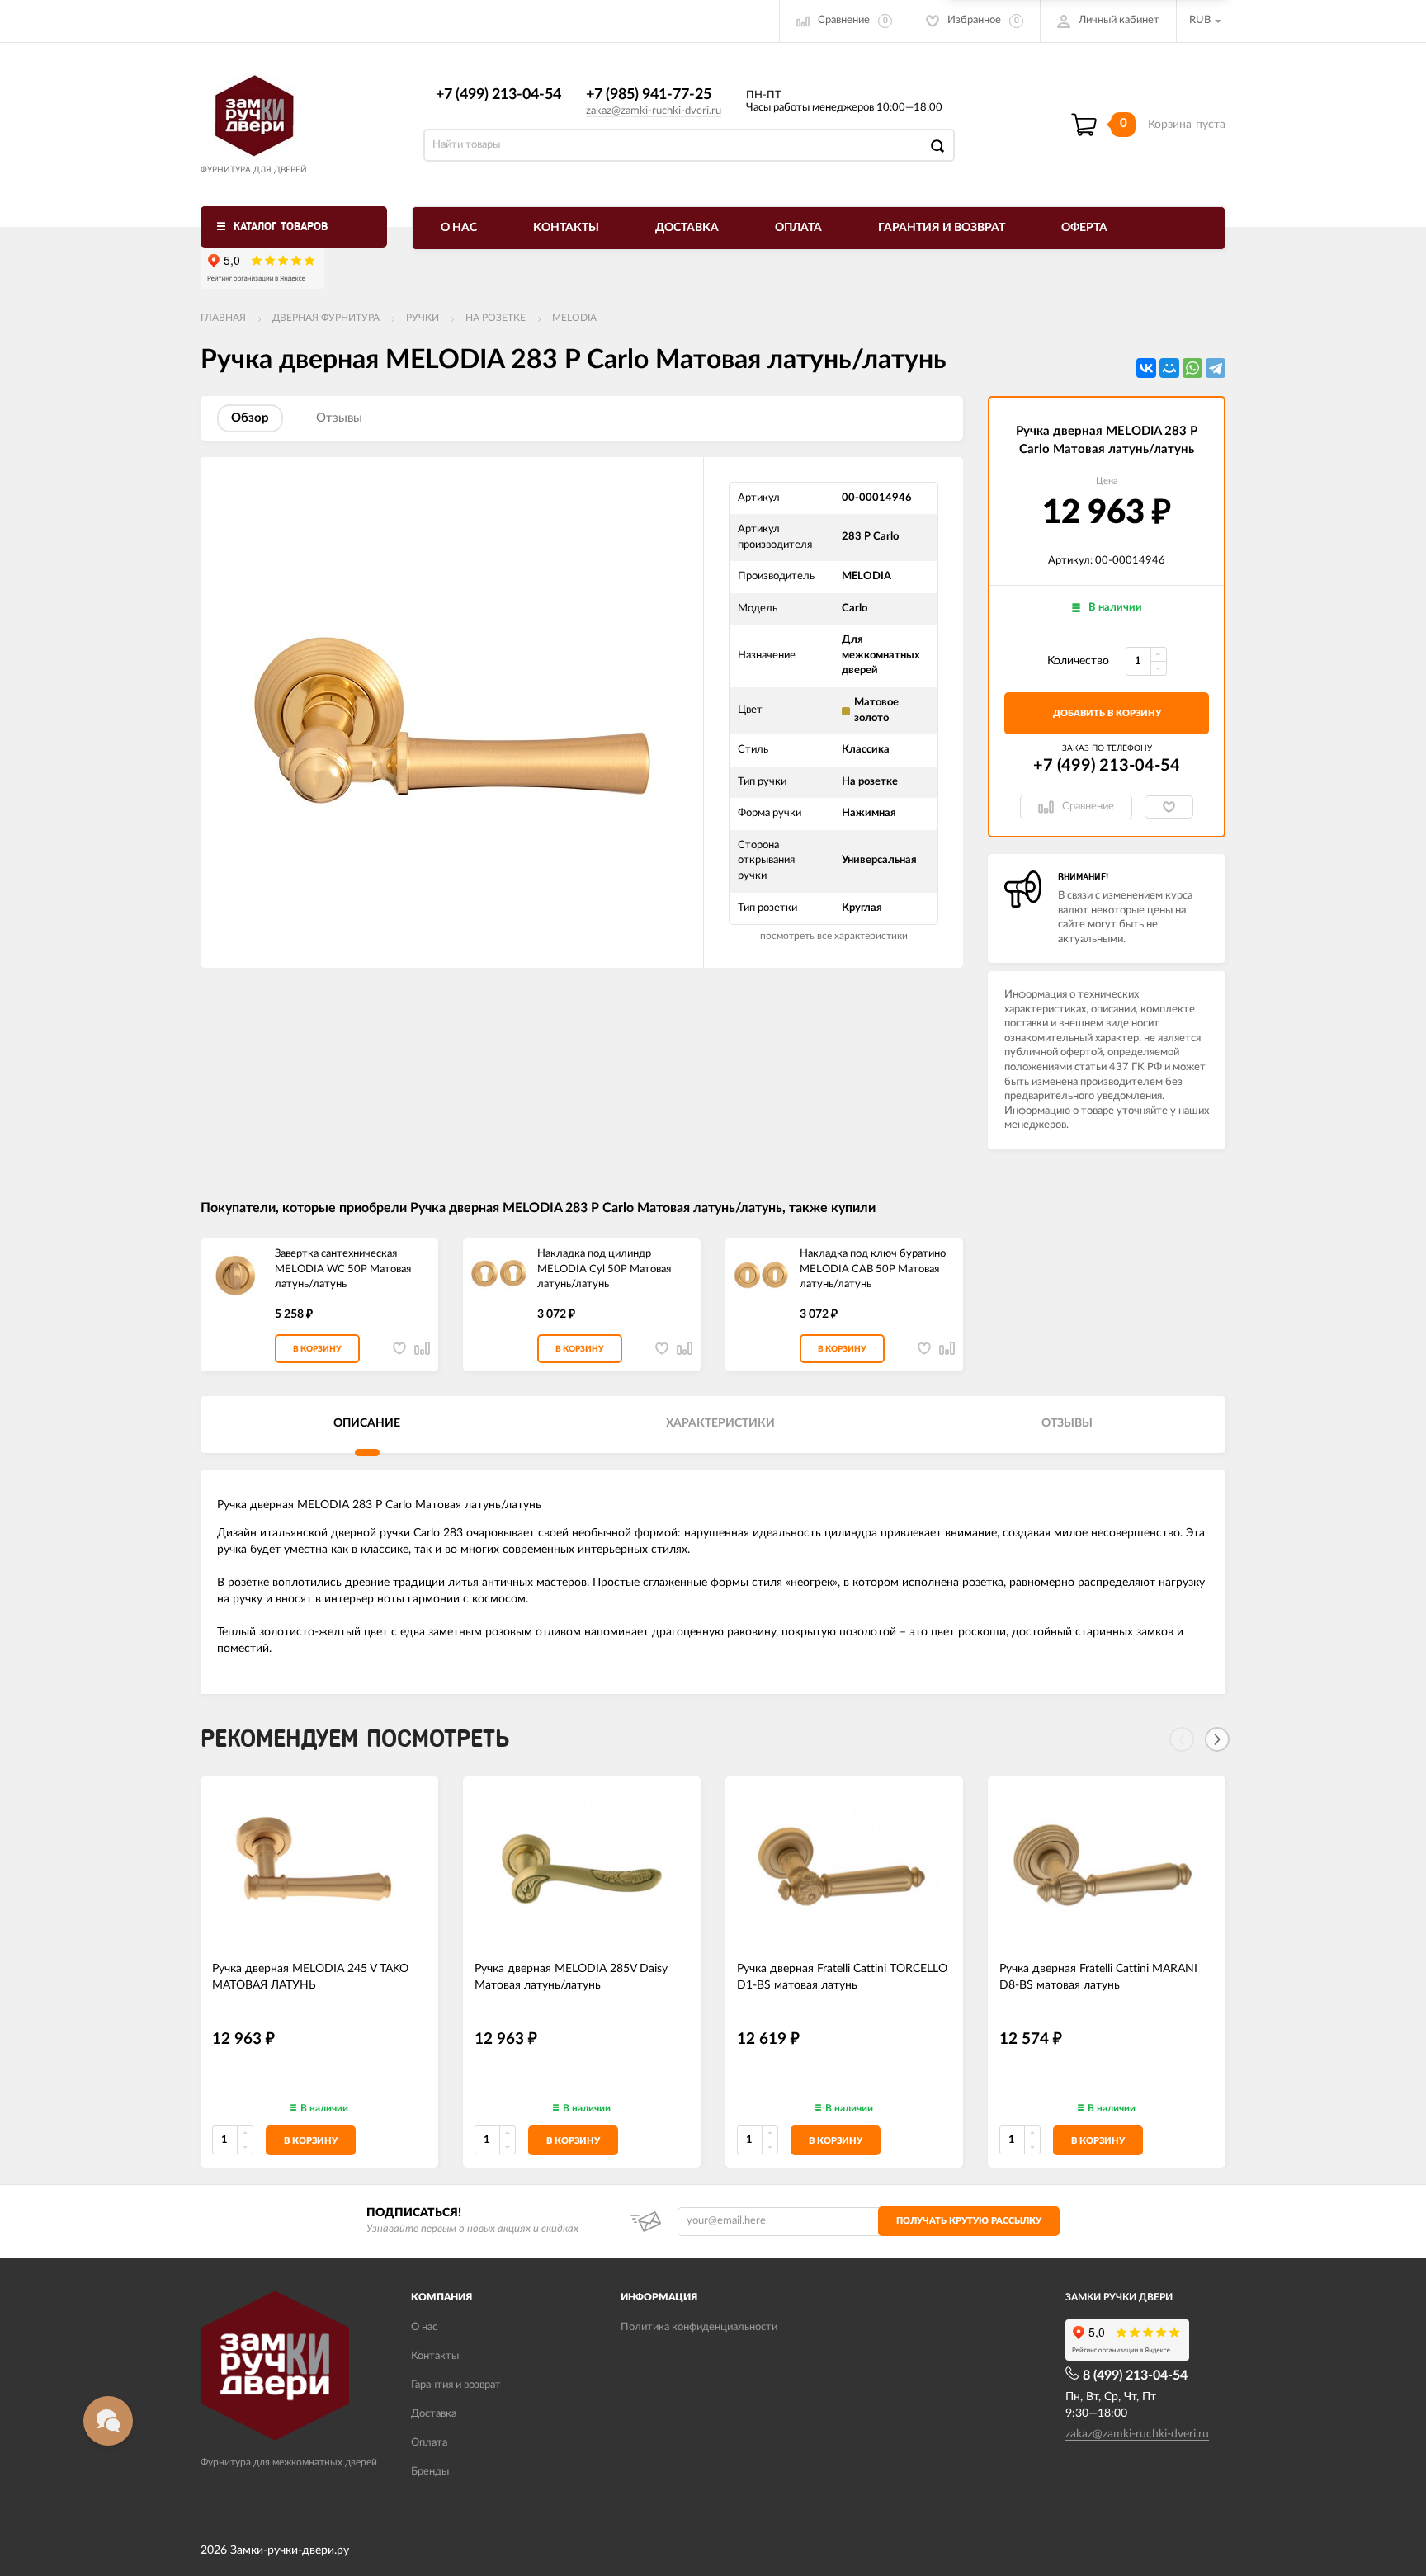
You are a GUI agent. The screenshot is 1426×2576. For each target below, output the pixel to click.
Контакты (566, 228)
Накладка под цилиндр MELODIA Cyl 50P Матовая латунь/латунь (604, 1269)
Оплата (798, 228)
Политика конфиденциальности (699, 2327)
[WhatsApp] (1192, 368)
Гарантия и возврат (942, 228)
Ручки (423, 318)
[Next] (1217, 1739)
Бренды (430, 2472)
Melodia (574, 318)
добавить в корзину (1107, 713)
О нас (459, 228)
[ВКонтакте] (1146, 368)
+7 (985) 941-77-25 (649, 95)
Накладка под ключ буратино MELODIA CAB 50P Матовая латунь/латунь (873, 1269)
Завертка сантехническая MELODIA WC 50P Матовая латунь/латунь (343, 1269)
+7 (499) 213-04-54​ (498, 95)
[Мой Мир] (1169, 368)
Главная (223, 318)
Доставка (687, 228)
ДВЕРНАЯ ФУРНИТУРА (326, 318)
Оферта (1084, 228)
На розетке (496, 318)
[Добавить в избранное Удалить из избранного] (1169, 807)
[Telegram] (1216, 368)
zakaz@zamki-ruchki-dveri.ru (654, 111)
